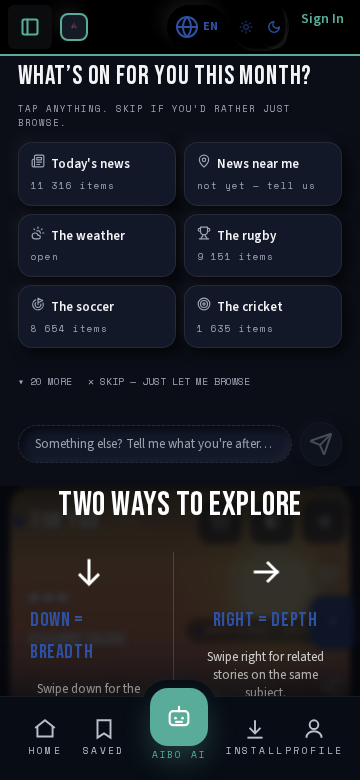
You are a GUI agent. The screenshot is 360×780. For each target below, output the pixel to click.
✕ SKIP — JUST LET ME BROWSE (169, 381)
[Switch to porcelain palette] (246, 27)
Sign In (322, 19)
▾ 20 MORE (45, 381)
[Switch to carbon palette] (274, 27)
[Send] (321, 444)
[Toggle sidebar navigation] (74, 27)
